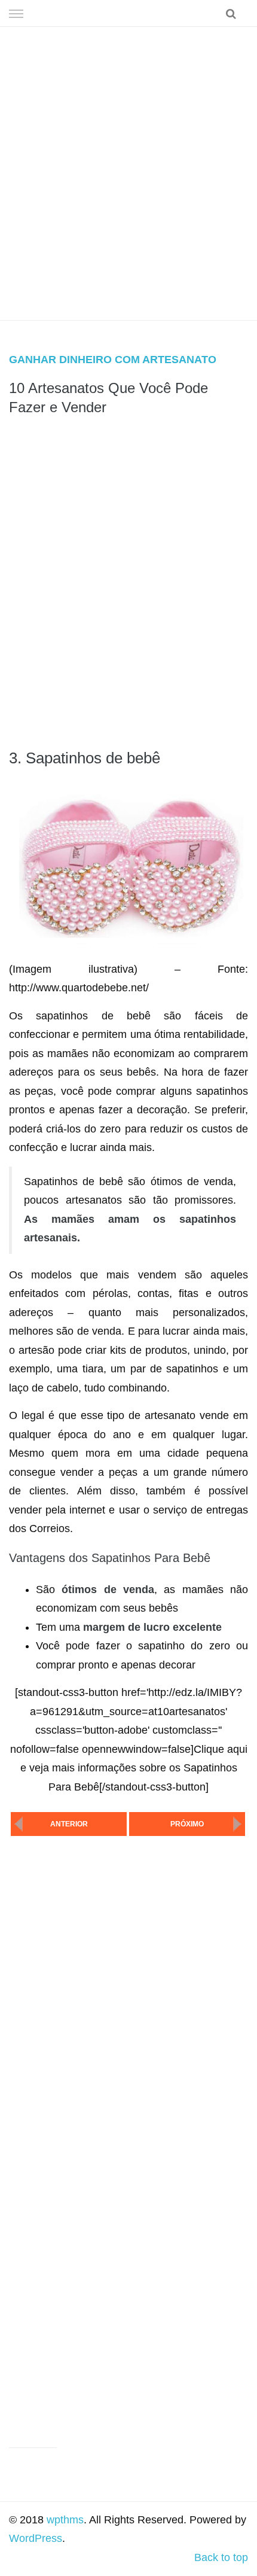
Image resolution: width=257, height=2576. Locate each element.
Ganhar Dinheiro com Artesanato (113, 360)
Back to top (221, 2557)
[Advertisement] (128, 173)
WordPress (36, 2538)
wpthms (65, 2520)
